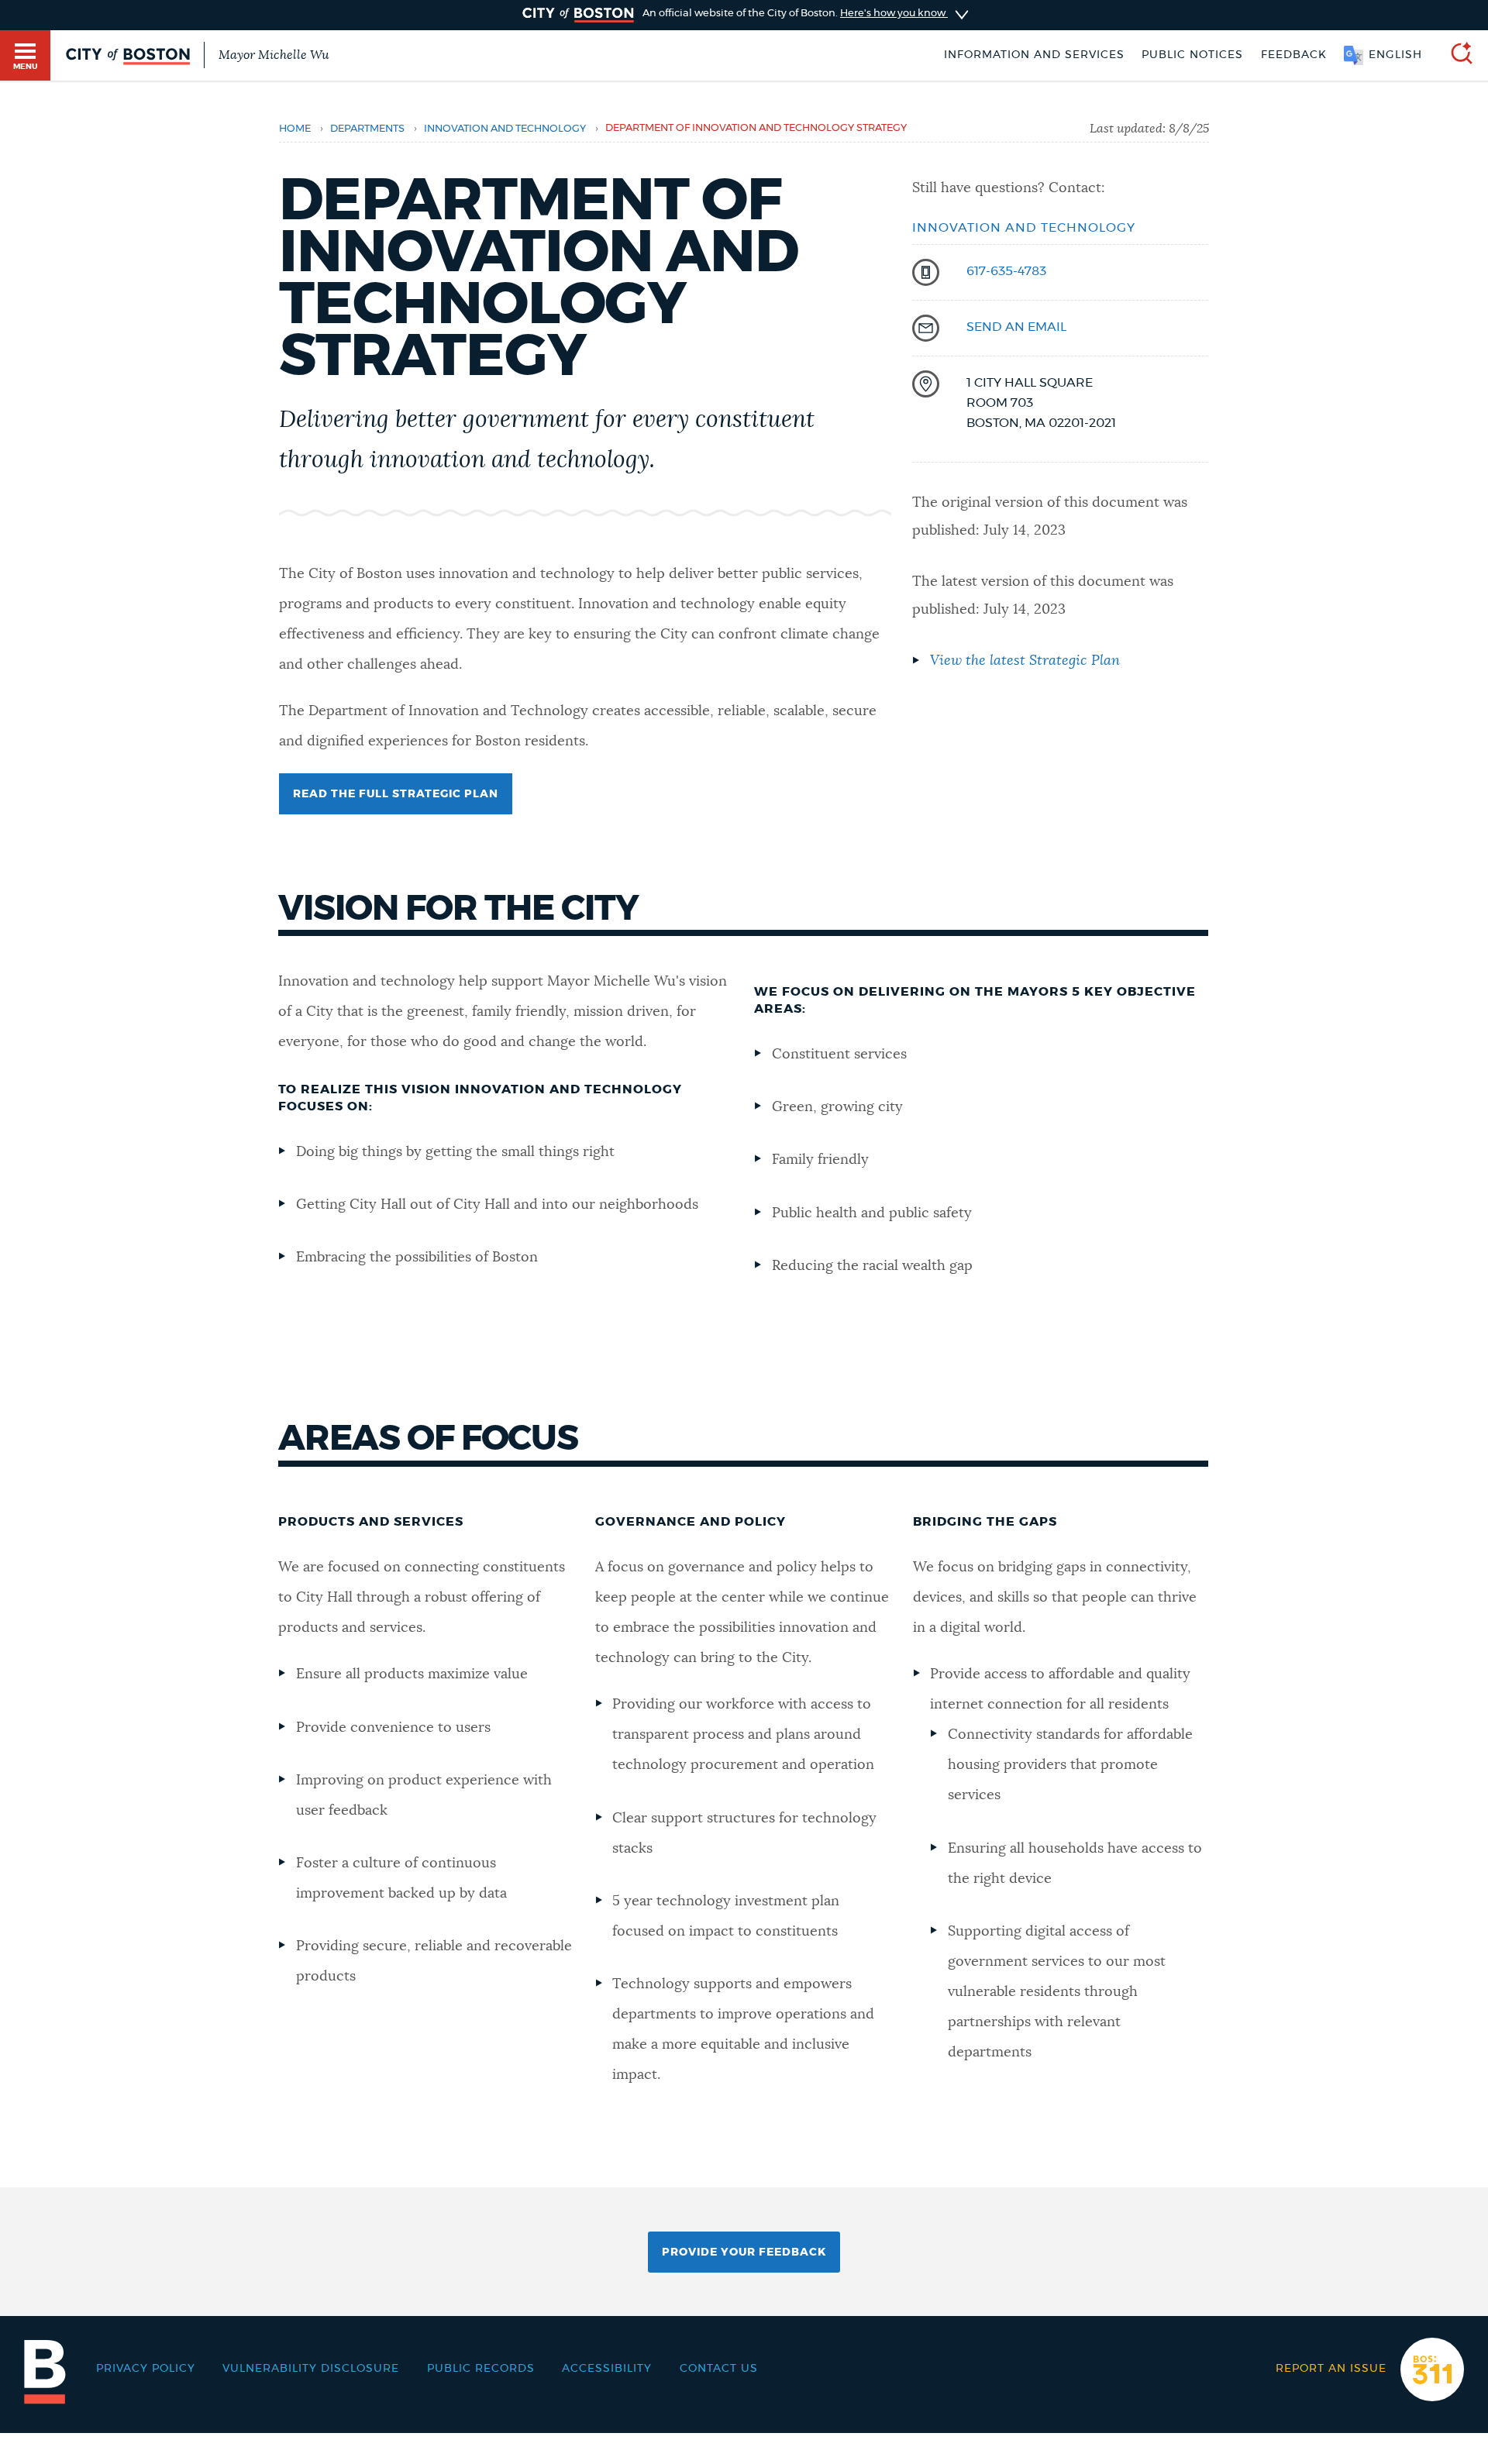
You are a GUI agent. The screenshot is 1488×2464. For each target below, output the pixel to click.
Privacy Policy (146, 2369)
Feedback (1294, 55)
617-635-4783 (1006, 271)
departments (367, 129)
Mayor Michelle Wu (274, 55)
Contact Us (719, 2369)
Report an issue (1331, 2369)
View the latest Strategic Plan (1025, 661)
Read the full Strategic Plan (396, 794)
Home (295, 129)
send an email (1016, 327)
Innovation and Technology (505, 129)
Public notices (1192, 55)
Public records (481, 2369)
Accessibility (607, 2369)
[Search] (1455, 55)
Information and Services (1034, 55)
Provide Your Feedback (744, 2252)
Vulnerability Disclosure (311, 2369)
